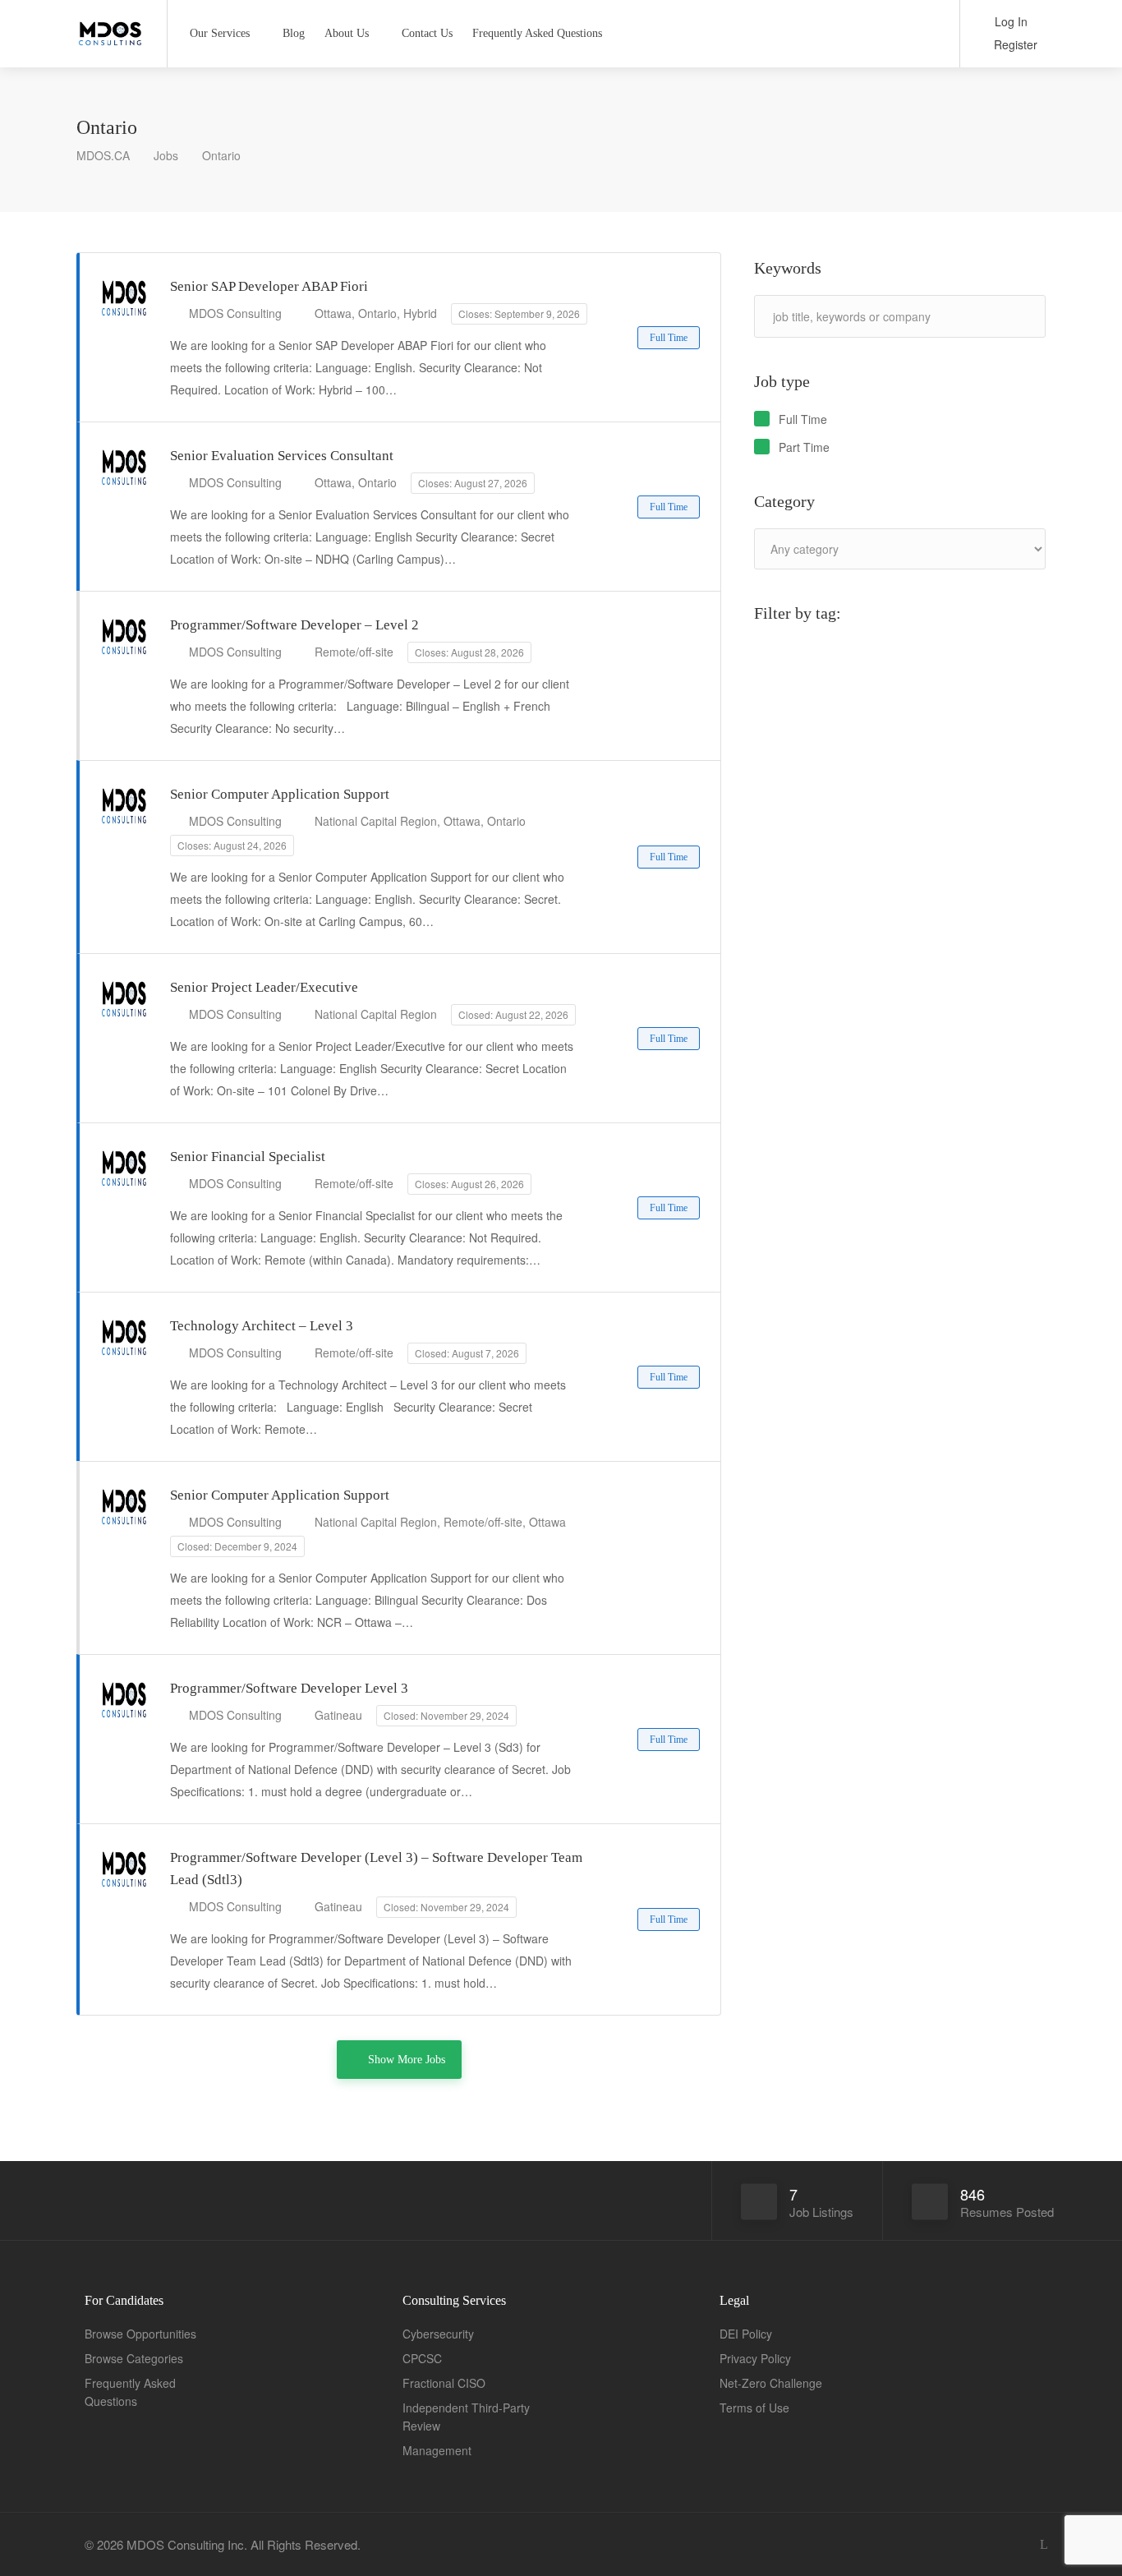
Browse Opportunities (140, 2334)
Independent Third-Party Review (466, 2417)
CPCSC (422, 2358)
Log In (1009, 21)
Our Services (220, 33)
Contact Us (427, 33)
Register (1014, 44)
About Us (347, 33)
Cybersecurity (438, 2334)
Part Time (804, 447)
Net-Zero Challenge (771, 2383)
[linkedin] (1044, 2544)
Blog (294, 33)
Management (437, 2450)
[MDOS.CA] (111, 28)
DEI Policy (746, 2334)
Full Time (803, 419)
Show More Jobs (407, 2060)
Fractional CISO (444, 2383)
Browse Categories (134, 2358)
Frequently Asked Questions (537, 33)
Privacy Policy (755, 2358)
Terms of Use (754, 2408)
